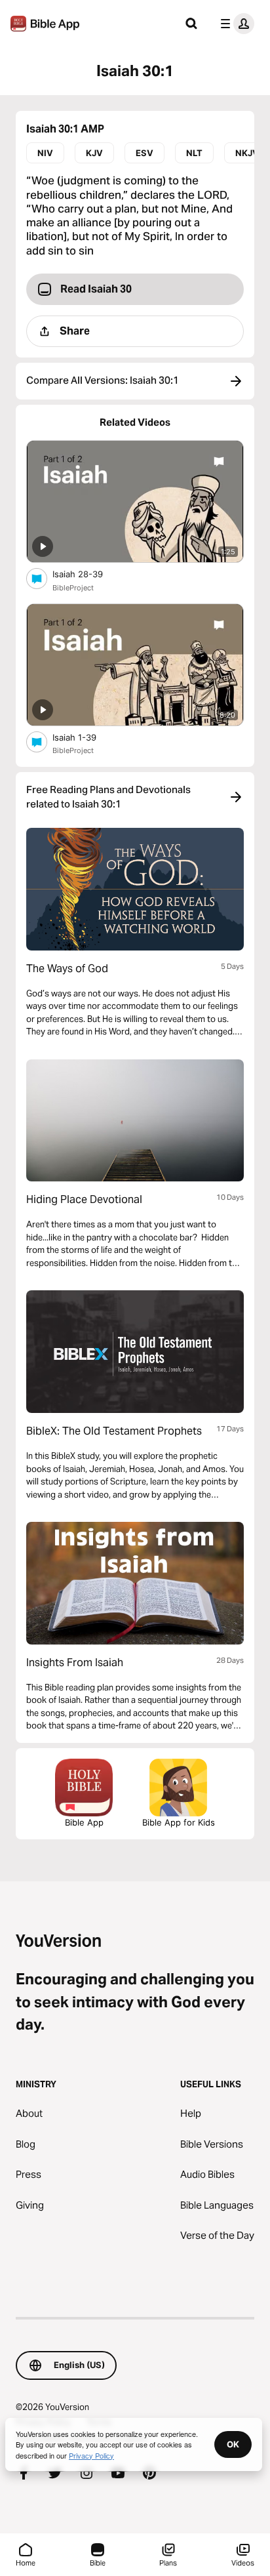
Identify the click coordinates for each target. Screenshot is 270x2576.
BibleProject (73, 588)
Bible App (84, 1822)
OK (233, 2444)
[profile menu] (235, 24)
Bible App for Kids (179, 1822)
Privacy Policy (91, 2455)
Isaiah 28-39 (88, 574)
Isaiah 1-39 (86, 737)
